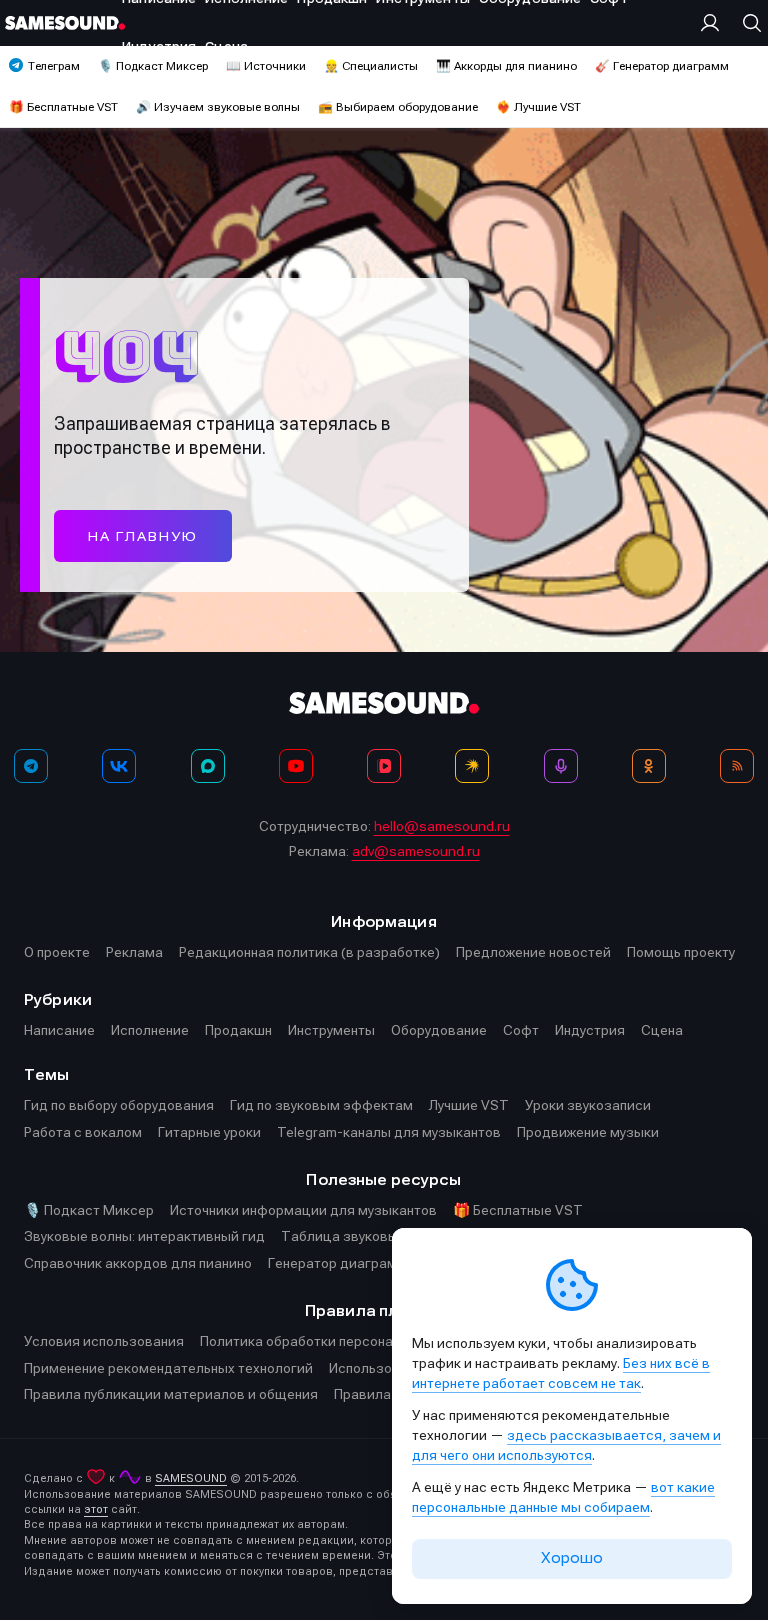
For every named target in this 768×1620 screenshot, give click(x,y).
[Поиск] (747, 23)
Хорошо (572, 1558)
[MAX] (208, 766)
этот (96, 1509)
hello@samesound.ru (442, 826)
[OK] (649, 766)
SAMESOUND (191, 1478)
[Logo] (65, 23)
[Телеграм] (31, 766)
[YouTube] (296, 766)
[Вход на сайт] (715, 23)
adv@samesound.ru (416, 851)
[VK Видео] (384, 766)
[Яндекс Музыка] (472, 766)
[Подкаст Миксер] (561, 766)
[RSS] (737, 766)
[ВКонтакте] (119, 766)
